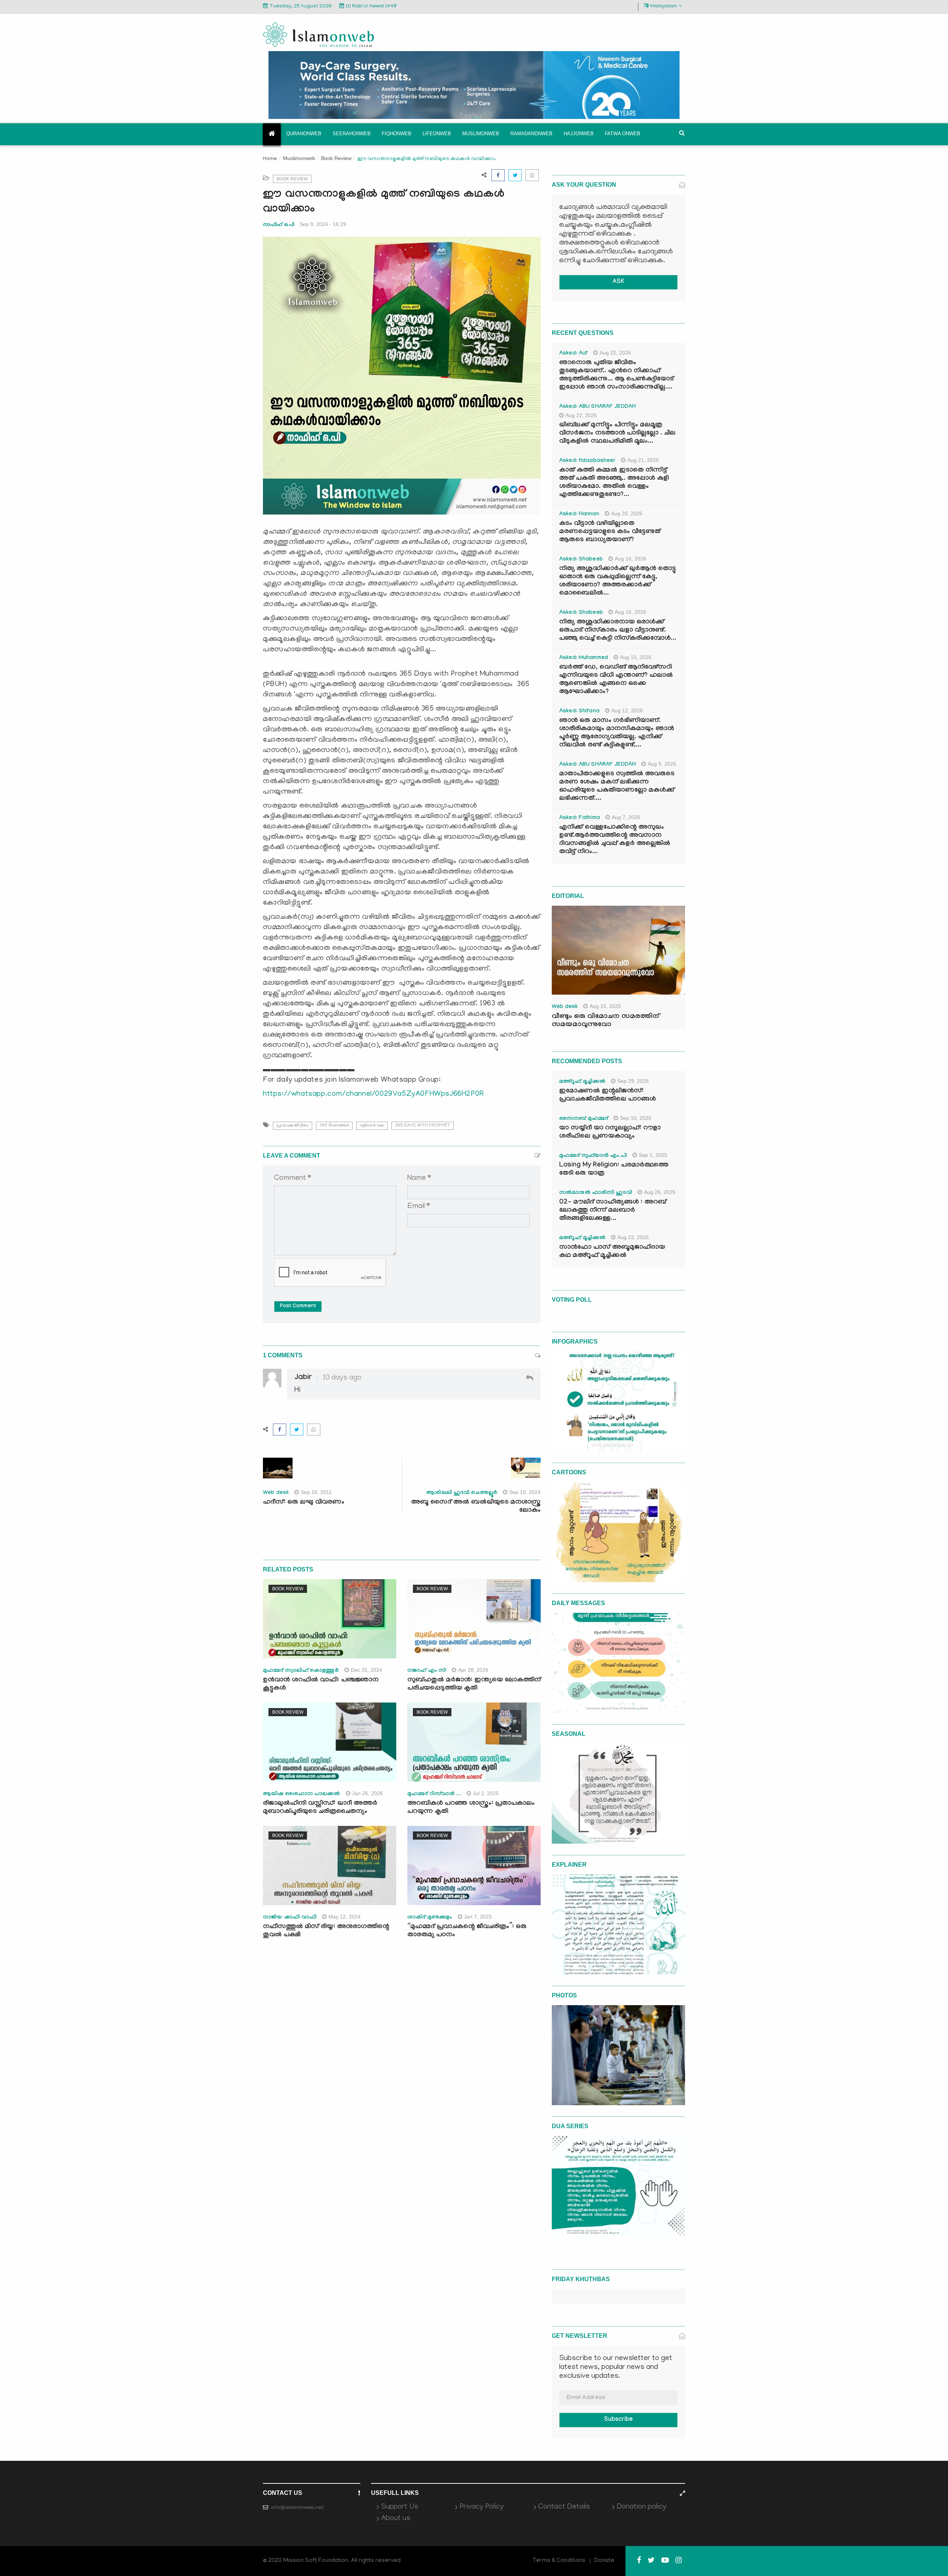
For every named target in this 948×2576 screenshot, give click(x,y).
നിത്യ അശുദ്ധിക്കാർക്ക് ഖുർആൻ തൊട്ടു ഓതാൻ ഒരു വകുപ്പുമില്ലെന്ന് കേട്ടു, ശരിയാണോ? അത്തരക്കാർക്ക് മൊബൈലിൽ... (617, 581)
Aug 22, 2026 (615, 353)
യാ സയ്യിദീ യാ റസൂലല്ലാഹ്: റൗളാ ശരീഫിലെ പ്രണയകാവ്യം (610, 1133)
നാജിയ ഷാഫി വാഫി (290, 1918)
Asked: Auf (573, 354)
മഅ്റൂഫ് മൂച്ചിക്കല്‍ (582, 1082)
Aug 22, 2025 (633, 1237)
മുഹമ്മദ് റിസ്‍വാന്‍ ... (434, 1794)
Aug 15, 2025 (605, 1006)
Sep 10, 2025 (636, 1118)
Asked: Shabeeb (581, 560)
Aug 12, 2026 (627, 710)
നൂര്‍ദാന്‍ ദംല (372, 1126)
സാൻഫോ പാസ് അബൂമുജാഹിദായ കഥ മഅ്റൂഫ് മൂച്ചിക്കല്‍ (612, 1252)
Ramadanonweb (531, 134)
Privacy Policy (482, 2507)
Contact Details (564, 2507)
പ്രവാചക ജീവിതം (293, 1126)
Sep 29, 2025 (633, 1081)
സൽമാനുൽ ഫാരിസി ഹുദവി (596, 1193)
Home (270, 159)
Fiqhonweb (397, 134)
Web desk (276, 1493)
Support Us (400, 2507)
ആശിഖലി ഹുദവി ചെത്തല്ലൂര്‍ (462, 1493)
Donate (604, 2561)
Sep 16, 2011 (316, 1492)
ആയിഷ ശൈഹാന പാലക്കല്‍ (302, 1794)
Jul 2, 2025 (486, 1793)
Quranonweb (304, 134)
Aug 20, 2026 (627, 513)
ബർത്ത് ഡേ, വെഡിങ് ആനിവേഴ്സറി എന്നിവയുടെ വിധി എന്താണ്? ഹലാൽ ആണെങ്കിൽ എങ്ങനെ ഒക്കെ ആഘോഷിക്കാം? (616, 680)
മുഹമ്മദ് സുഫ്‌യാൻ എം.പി (593, 1156)
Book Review (336, 158)
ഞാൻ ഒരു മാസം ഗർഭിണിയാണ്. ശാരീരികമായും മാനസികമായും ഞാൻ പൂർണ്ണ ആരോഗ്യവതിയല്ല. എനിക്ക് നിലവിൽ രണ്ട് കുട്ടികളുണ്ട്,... (617, 733)
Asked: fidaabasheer (587, 461)
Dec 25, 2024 (366, 1670)
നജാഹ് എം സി (427, 1671)
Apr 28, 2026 (473, 1670)
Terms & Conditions (559, 2561)
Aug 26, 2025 (660, 1192)
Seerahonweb (352, 134)
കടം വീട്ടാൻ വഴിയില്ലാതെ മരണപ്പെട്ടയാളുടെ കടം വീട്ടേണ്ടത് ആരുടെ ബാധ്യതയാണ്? (610, 532)
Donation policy (641, 2507)
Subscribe (618, 2420)
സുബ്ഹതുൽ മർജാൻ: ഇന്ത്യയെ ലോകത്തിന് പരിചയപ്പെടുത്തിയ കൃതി (474, 1685)
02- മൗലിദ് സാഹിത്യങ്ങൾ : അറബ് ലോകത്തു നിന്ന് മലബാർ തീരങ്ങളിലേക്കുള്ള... (613, 1211)
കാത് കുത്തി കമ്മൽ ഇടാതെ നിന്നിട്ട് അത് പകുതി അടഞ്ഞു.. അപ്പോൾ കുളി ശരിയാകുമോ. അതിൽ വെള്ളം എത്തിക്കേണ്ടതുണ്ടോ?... (614, 483)
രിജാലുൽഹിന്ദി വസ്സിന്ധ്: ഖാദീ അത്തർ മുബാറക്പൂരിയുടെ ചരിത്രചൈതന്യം (320, 1808)
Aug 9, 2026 (662, 764)
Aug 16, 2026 (630, 559)
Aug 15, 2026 (636, 657)
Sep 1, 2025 (653, 1155)
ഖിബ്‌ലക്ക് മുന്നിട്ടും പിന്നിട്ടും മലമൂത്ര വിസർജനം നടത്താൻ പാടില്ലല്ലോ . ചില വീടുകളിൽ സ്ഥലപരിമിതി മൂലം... (617, 434)
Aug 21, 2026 (643, 460)
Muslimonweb (481, 134)
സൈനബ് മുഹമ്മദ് (584, 1119)
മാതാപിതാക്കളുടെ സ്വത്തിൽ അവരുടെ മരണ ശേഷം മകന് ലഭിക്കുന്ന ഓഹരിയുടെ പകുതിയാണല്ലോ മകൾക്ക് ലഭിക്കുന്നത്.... (617, 787)
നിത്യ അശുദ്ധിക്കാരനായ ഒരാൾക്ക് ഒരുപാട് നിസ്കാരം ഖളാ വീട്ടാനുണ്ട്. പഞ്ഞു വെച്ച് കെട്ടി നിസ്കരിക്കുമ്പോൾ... (618, 631)
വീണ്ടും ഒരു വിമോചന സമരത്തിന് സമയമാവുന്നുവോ (605, 1021)
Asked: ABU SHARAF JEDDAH (597, 407)
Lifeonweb (437, 134)
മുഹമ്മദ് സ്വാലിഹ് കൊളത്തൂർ (301, 1671)
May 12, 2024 (345, 1917)
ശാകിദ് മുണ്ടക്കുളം (430, 1918)
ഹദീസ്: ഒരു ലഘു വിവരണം (304, 1503)
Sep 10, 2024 (525, 1492)
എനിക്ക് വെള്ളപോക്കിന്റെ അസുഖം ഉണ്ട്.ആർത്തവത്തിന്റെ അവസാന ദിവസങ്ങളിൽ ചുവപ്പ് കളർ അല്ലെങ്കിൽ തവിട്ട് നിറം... (615, 840)
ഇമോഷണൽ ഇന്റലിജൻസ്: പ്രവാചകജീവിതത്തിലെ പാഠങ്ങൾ (607, 1096)
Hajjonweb (579, 134)
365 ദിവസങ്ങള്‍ (334, 1126)
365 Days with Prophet (423, 1126)
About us (396, 2519)
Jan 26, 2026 (368, 1793)
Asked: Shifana (579, 712)
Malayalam (664, 6)
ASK (618, 282)
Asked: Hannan (579, 515)
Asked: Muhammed (584, 658)
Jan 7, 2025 (478, 1917)
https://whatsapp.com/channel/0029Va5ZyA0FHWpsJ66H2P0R (374, 1094)
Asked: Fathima (580, 818)
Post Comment (298, 1307)
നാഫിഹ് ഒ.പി (278, 224)
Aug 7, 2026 (626, 817)
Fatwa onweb (622, 134)
